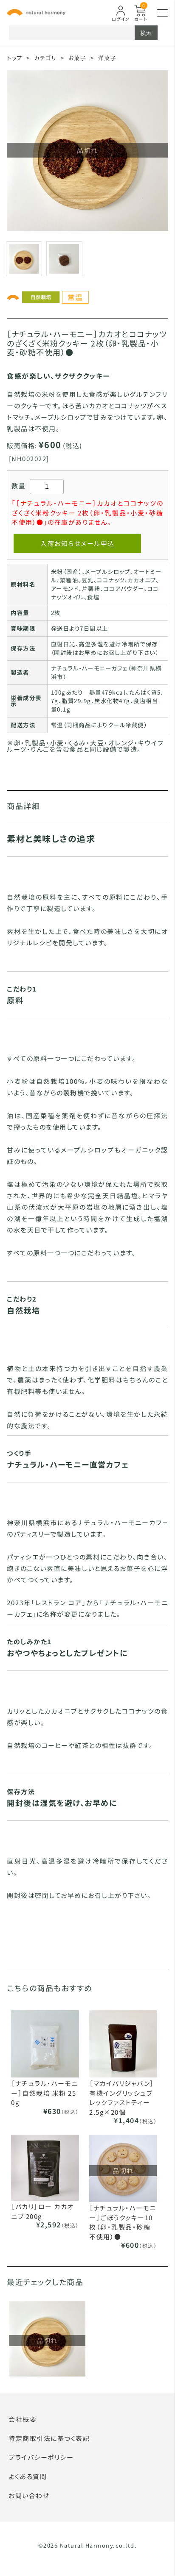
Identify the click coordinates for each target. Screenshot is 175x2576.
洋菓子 (107, 58)
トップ (15, 58)
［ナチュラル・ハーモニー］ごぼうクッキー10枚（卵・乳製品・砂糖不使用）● (123, 2222)
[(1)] (64, 258)
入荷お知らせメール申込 (78, 543)
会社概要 (23, 2419)
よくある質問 (28, 2476)
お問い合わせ (29, 2495)
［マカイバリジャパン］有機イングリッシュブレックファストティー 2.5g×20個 (122, 2098)
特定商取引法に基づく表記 (49, 2438)
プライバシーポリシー (41, 2457)
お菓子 (78, 58)
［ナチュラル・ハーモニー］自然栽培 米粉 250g (45, 2093)
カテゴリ (45, 58)
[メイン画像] (24, 258)
